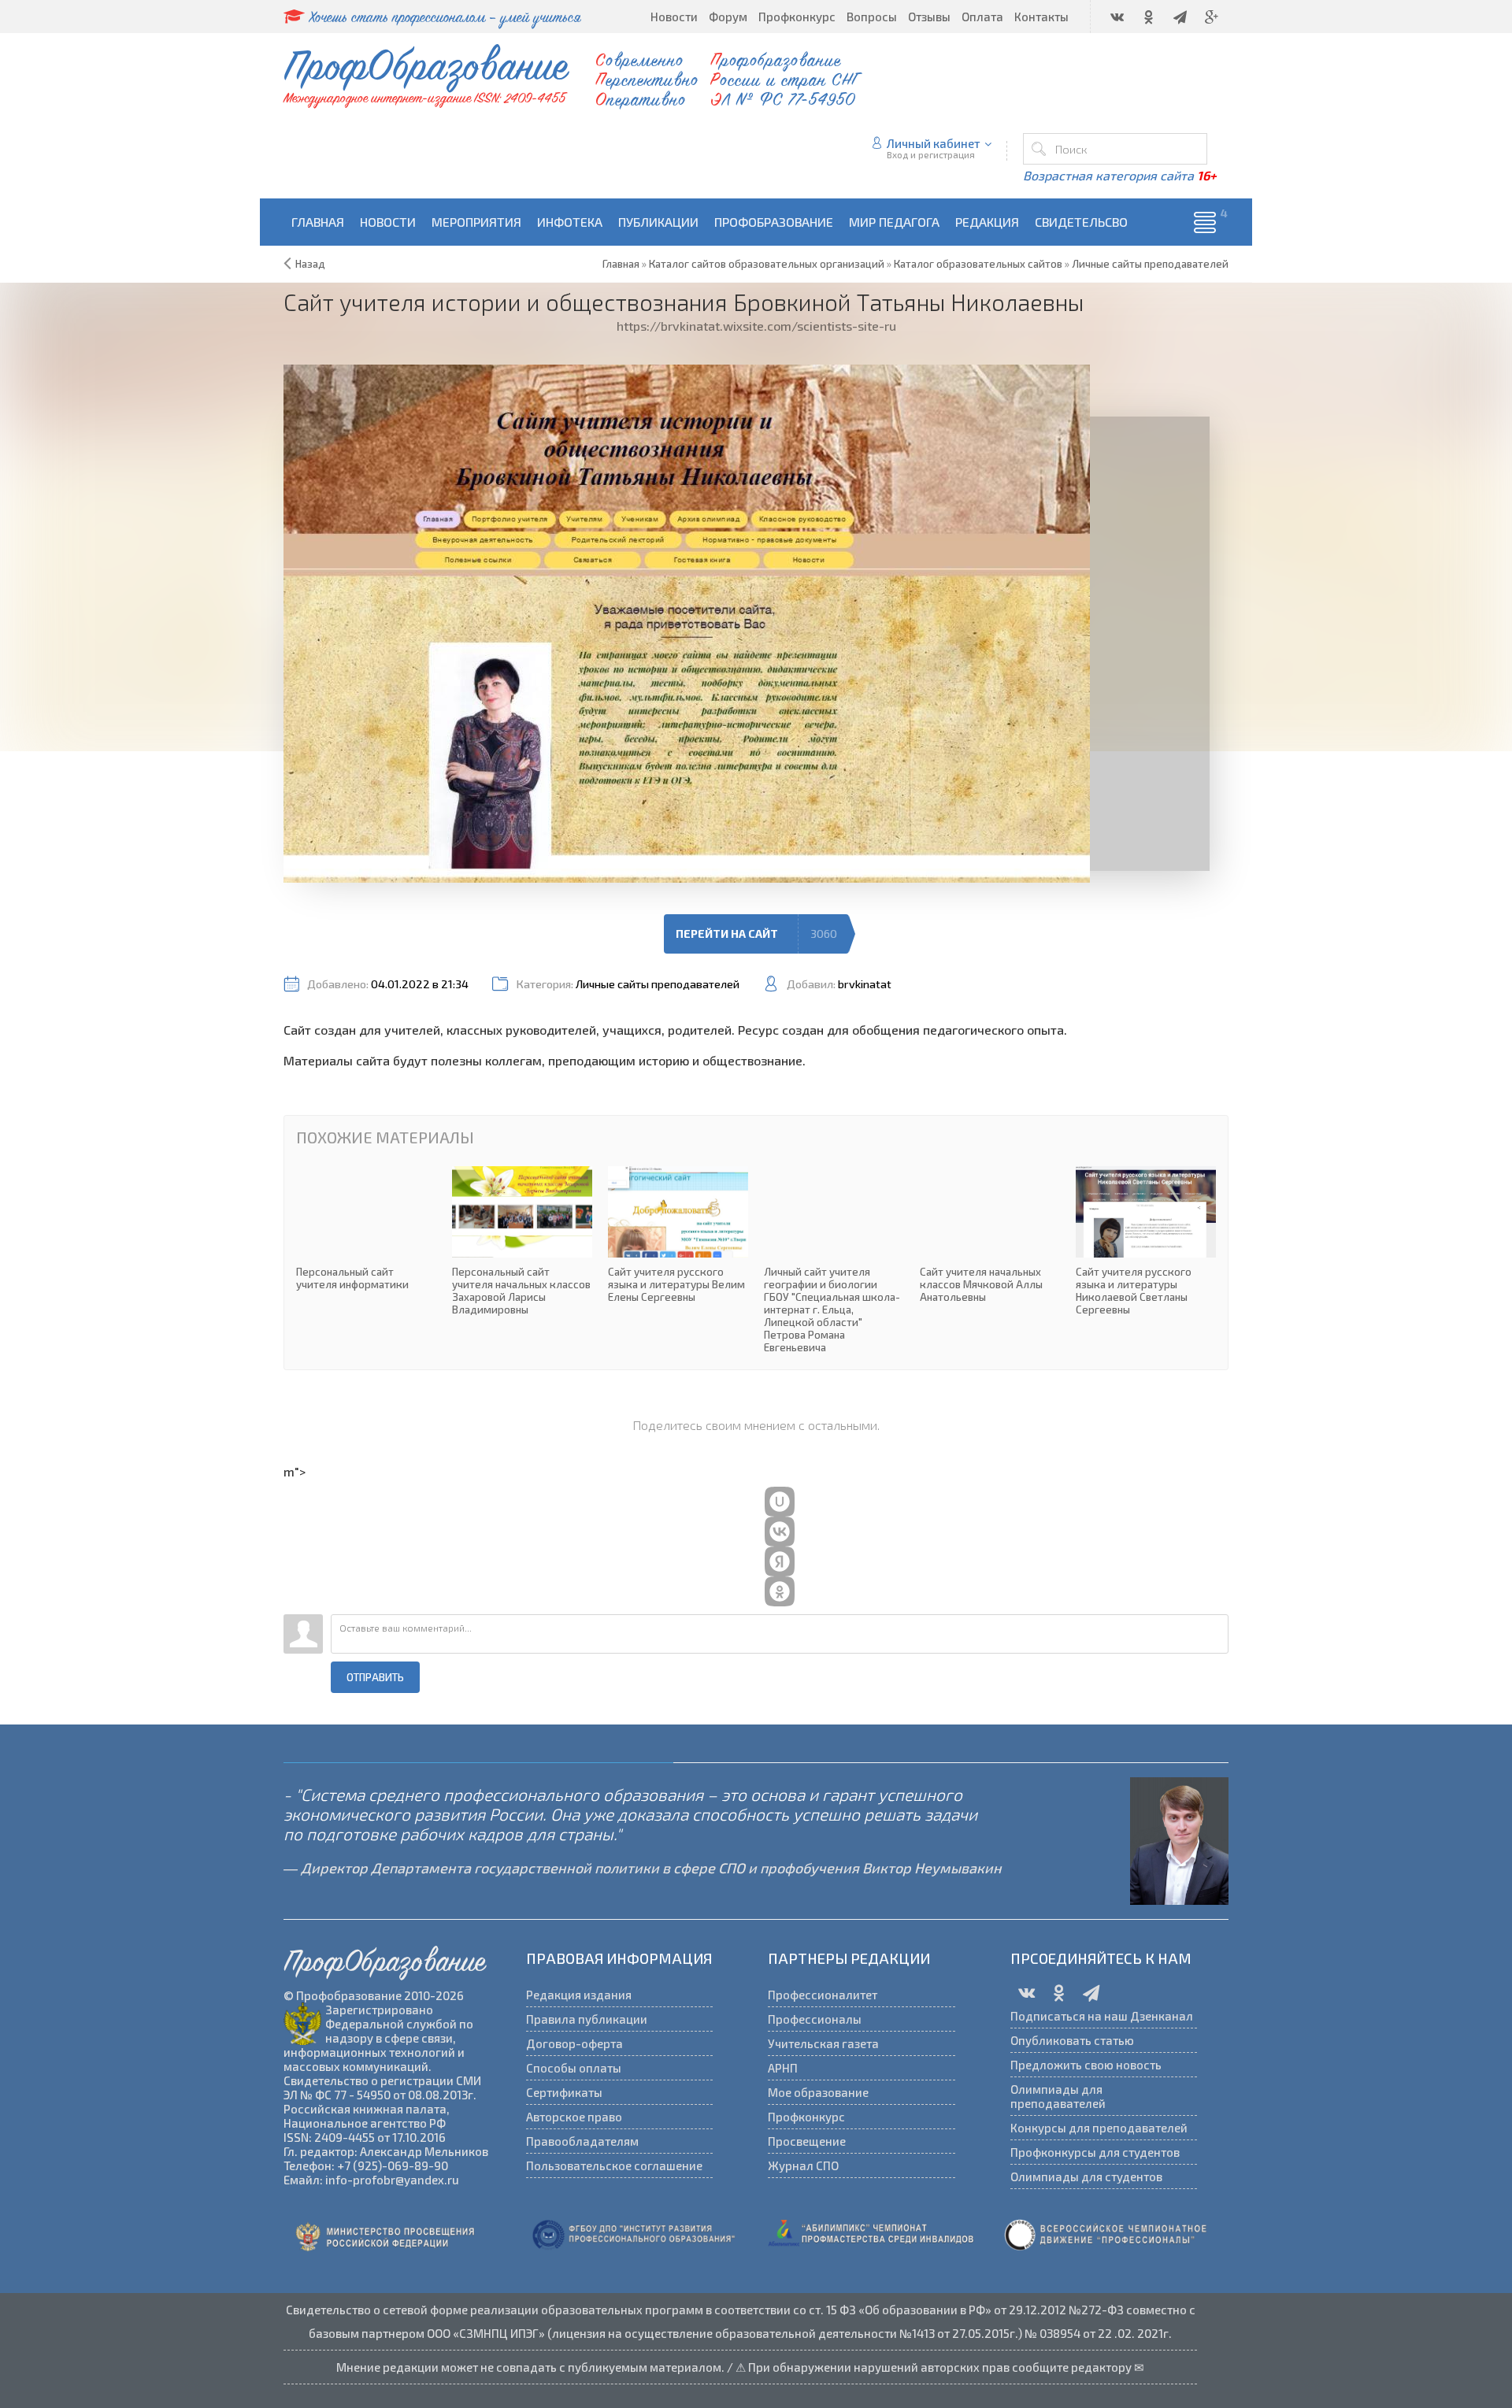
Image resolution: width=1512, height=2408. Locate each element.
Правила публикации (587, 2019)
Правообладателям (582, 2141)
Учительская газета (823, 2043)
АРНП (783, 2068)
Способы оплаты (574, 2068)
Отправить (375, 1677)
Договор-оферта (574, 2043)
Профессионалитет (823, 1995)
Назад (310, 264)
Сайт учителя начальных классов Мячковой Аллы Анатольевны (990, 1235)
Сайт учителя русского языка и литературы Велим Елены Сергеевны (678, 1235)
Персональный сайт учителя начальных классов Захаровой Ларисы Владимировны (522, 1241)
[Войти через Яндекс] (780, 1561)
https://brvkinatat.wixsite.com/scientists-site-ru (756, 326)
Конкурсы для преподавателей (1099, 2128)
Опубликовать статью (1072, 2040)
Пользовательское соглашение (614, 2165)
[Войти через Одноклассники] (780, 1591)
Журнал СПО (803, 2165)
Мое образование (818, 2092)
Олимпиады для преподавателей (1058, 2096)
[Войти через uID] (780, 1502)
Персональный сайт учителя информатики (366, 1228)
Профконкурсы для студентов (1095, 2152)
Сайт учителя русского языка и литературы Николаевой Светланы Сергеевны (1146, 1241)
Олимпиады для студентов (1086, 2176)
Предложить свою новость (1086, 2065)
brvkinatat (865, 984)
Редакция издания (579, 1995)
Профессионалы (815, 2019)
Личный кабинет (934, 143)
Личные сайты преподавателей (658, 984)
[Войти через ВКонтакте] (780, 1532)
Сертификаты (564, 2092)
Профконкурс (806, 2117)
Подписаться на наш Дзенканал (1102, 2016)
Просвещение (807, 2141)
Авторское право (574, 2117)
